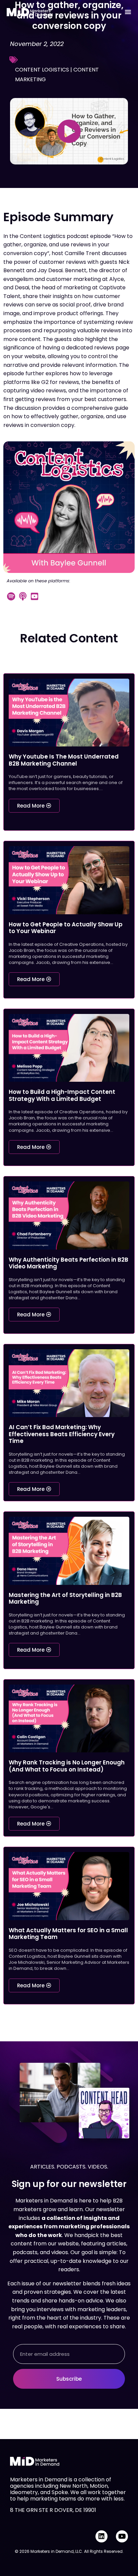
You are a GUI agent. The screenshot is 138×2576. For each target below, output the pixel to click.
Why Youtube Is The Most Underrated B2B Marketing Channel (64, 760)
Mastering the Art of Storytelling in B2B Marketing (65, 1598)
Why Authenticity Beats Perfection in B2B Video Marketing (68, 1263)
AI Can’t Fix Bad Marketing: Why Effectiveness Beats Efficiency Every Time (62, 1434)
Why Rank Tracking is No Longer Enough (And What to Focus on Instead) (67, 1766)
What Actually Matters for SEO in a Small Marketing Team (68, 1934)
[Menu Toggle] (128, 12)
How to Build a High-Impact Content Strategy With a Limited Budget (62, 1095)
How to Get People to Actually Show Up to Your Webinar (66, 928)
